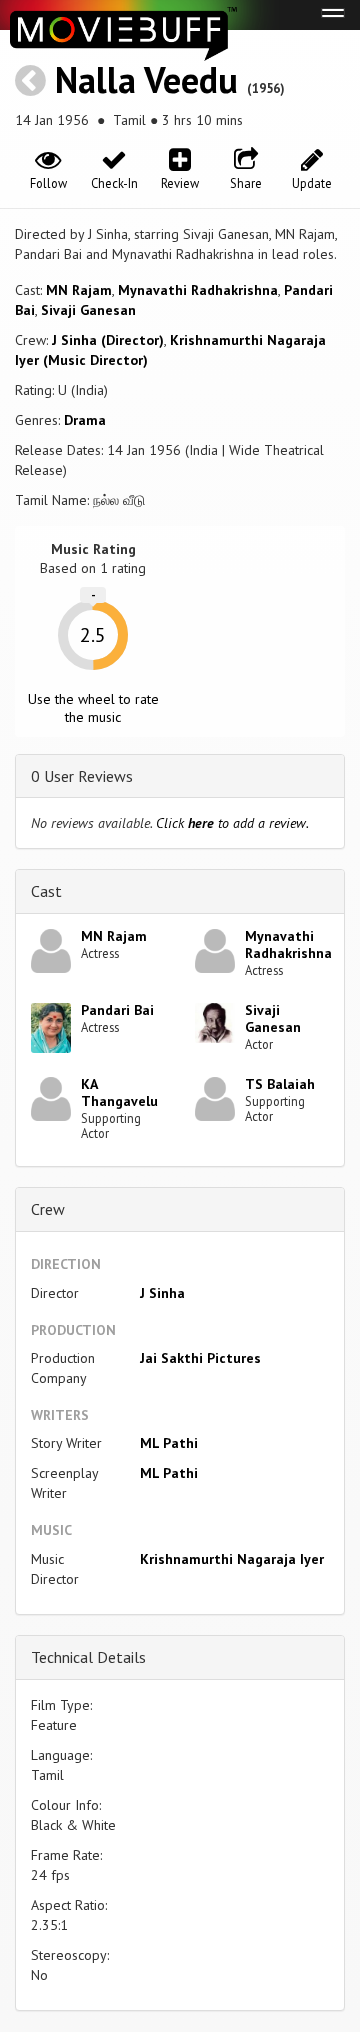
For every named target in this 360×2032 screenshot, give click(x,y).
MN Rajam (79, 290)
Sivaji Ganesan (88, 310)
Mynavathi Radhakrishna (198, 290)
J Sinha (162, 1293)
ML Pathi (169, 1443)
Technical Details (88, 1657)
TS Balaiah (280, 1084)
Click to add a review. (232, 823)
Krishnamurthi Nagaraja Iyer (232, 1559)
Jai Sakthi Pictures (200, 1358)
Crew (48, 1209)
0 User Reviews (82, 776)
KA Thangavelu (119, 1092)
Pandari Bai (117, 1010)
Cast (46, 891)
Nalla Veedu (146, 79)
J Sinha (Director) (108, 340)
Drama (85, 420)
